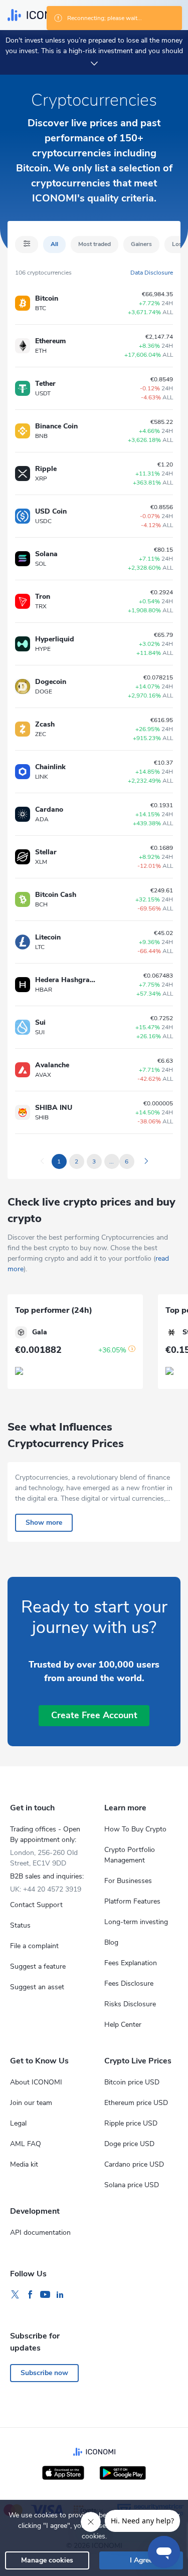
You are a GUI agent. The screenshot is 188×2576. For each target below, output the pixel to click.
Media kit (24, 2164)
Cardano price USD (134, 2164)
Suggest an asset (37, 1987)
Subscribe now (44, 2373)
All (54, 244)
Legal (18, 2123)
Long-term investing (136, 1922)
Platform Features (132, 1901)
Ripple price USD (131, 2123)
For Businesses (128, 1881)
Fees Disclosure (129, 1983)
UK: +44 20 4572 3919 (46, 1889)
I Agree (141, 2560)
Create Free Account (94, 1715)
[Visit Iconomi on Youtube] (45, 2295)
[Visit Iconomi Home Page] (39, 15)
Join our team (31, 2103)
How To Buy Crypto (135, 1829)
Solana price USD (132, 2185)
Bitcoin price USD (132, 2082)
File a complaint (34, 1946)
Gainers (141, 244)
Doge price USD (129, 2144)
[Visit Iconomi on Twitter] (15, 2295)
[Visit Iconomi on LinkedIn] (60, 2295)
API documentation (40, 2233)
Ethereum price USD (136, 2103)
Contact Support (36, 1905)
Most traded (95, 244)
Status (20, 1925)
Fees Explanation (131, 1963)
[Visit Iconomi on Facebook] (30, 2295)
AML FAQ (26, 2144)
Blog (111, 1942)
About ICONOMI (36, 2082)
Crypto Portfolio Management (130, 1855)
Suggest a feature (38, 1966)
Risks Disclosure (130, 2004)
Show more (44, 1523)
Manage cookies (47, 2560)
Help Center (123, 2025)
